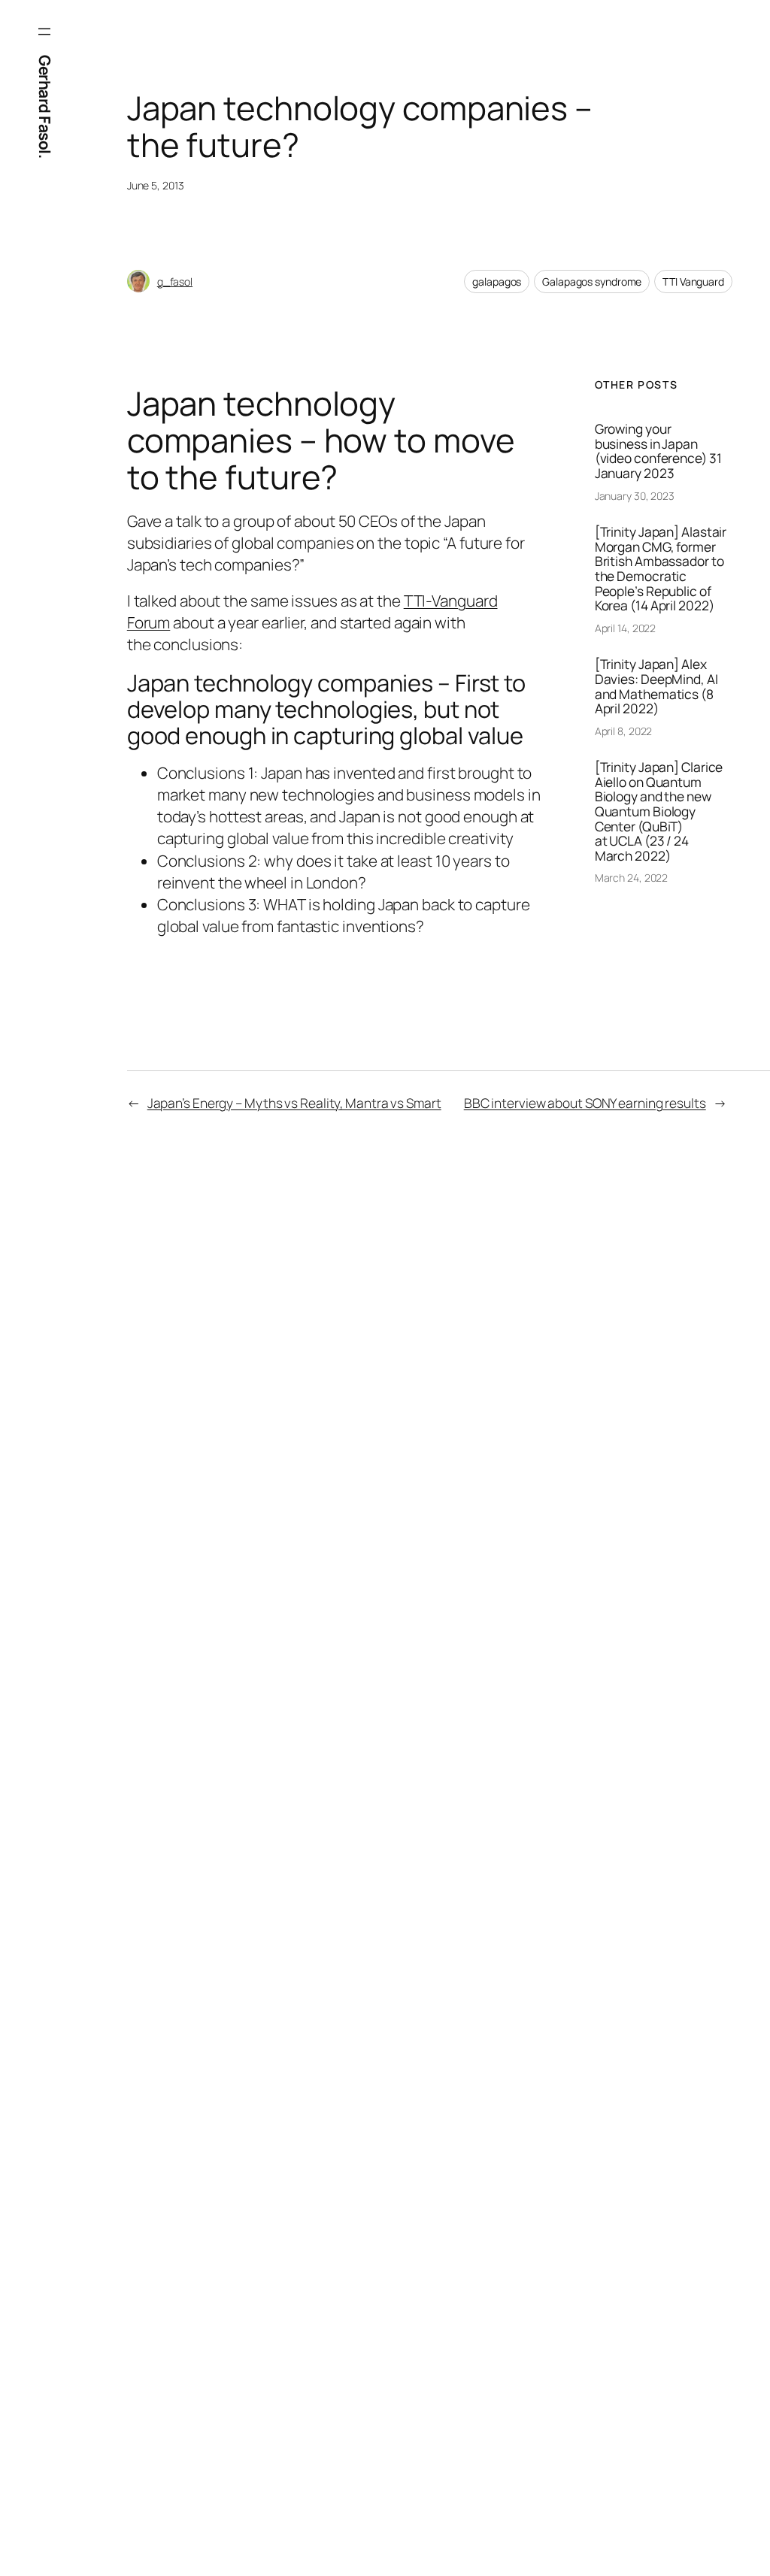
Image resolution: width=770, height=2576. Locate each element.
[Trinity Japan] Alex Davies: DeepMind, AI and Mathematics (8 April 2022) (656, 686)
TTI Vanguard (693, 282)
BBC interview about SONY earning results (585, 1103)
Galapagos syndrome (592, 282)
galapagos (497, 282)
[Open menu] (44, 32)
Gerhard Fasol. (45, 106)
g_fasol (175, 282)
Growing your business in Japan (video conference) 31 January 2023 (658, 451)
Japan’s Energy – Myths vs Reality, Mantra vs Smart (294, 1103)
